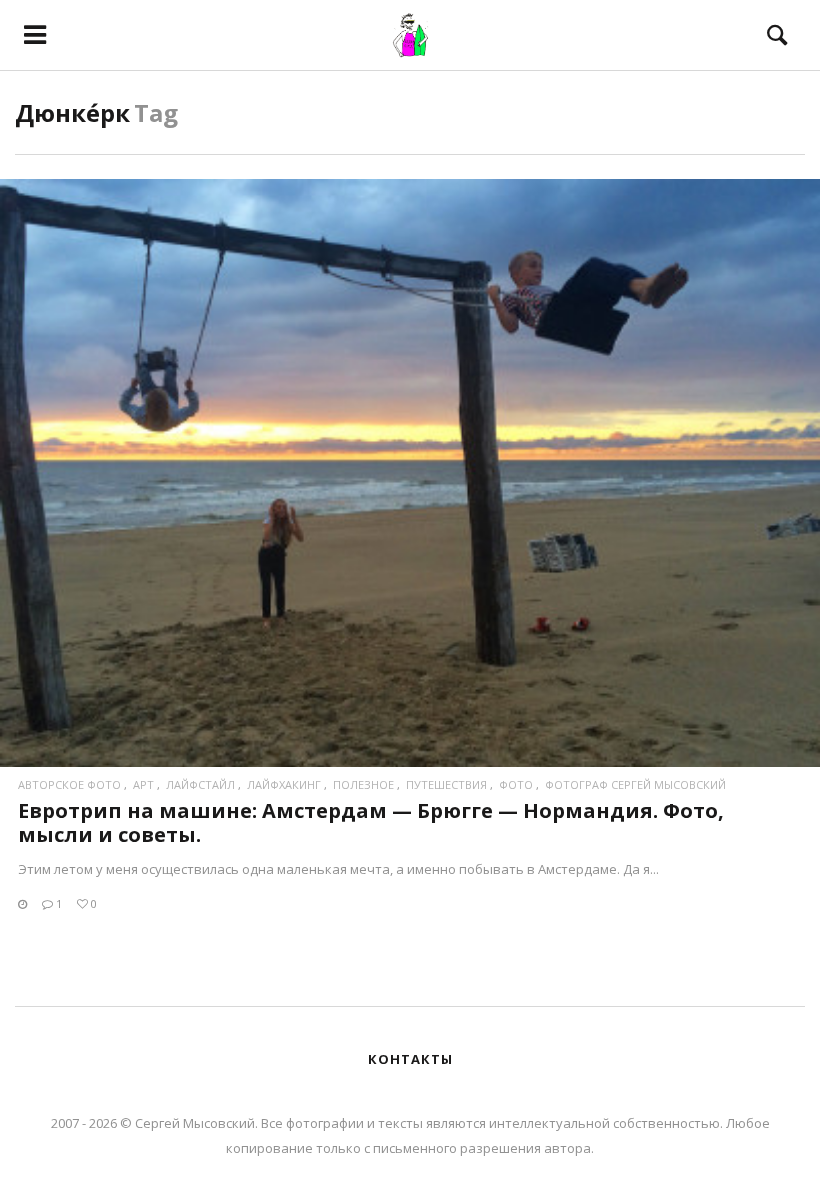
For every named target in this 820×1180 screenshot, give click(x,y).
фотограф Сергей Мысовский (635, 784)
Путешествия (446, 784)
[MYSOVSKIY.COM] (410, 35)
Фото (516, 784)
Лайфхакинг (284, 784)
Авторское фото (69, 784)
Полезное (363, 784)
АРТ (143, 784)
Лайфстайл (200, 784)
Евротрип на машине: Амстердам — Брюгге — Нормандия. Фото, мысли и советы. (371, 822)
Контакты (410, 1059)
